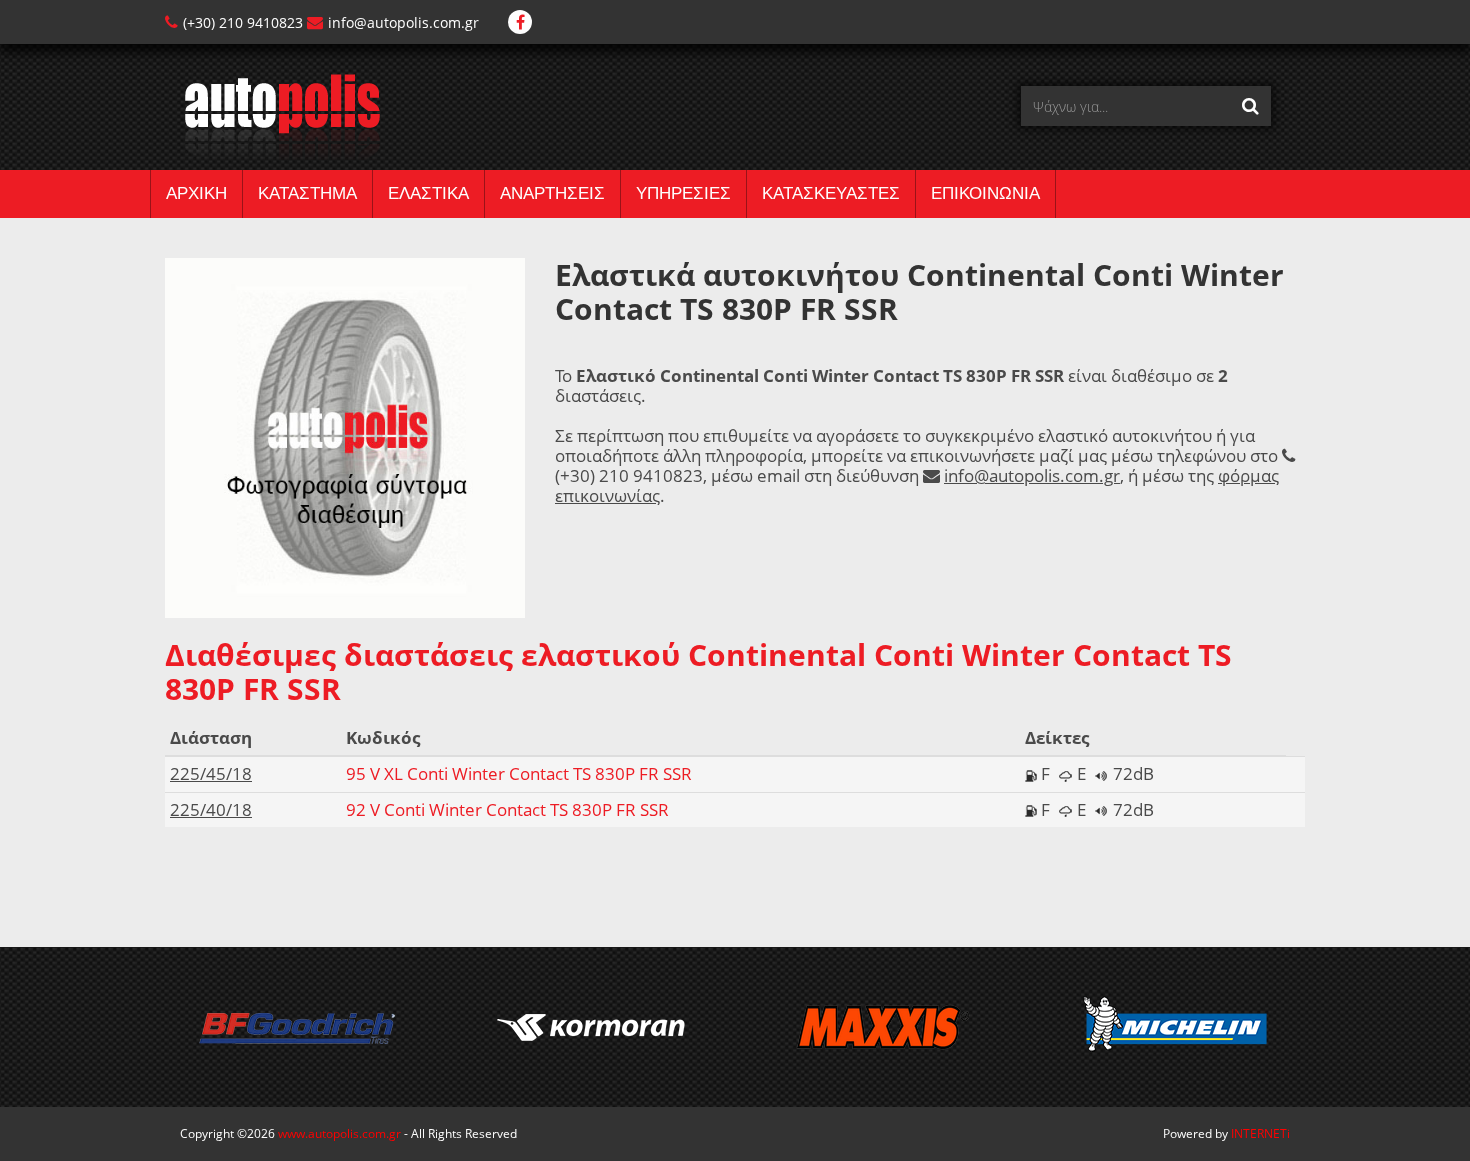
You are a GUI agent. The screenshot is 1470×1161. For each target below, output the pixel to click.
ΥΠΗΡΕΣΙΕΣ (683, 193)
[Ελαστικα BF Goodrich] (296, 1027)
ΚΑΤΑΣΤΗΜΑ (307, 193)
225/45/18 (211, 773)
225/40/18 (211, 809)
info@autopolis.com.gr (403, 22)
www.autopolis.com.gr (339, 1133)
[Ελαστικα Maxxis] (882, 1027)
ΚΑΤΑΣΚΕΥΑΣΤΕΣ (831, 193)
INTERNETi (1260, 1133)
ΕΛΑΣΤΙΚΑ (428, 193)
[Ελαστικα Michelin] (1175, 1027)
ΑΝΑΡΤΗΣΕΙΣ (552, 193)
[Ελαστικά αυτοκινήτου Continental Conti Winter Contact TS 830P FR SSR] (345, 436)
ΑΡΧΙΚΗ (196, 193)
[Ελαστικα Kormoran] (589, 1027)
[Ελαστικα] (272, 115)
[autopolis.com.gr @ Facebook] (520, 22)
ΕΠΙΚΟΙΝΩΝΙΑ (985, 193)
